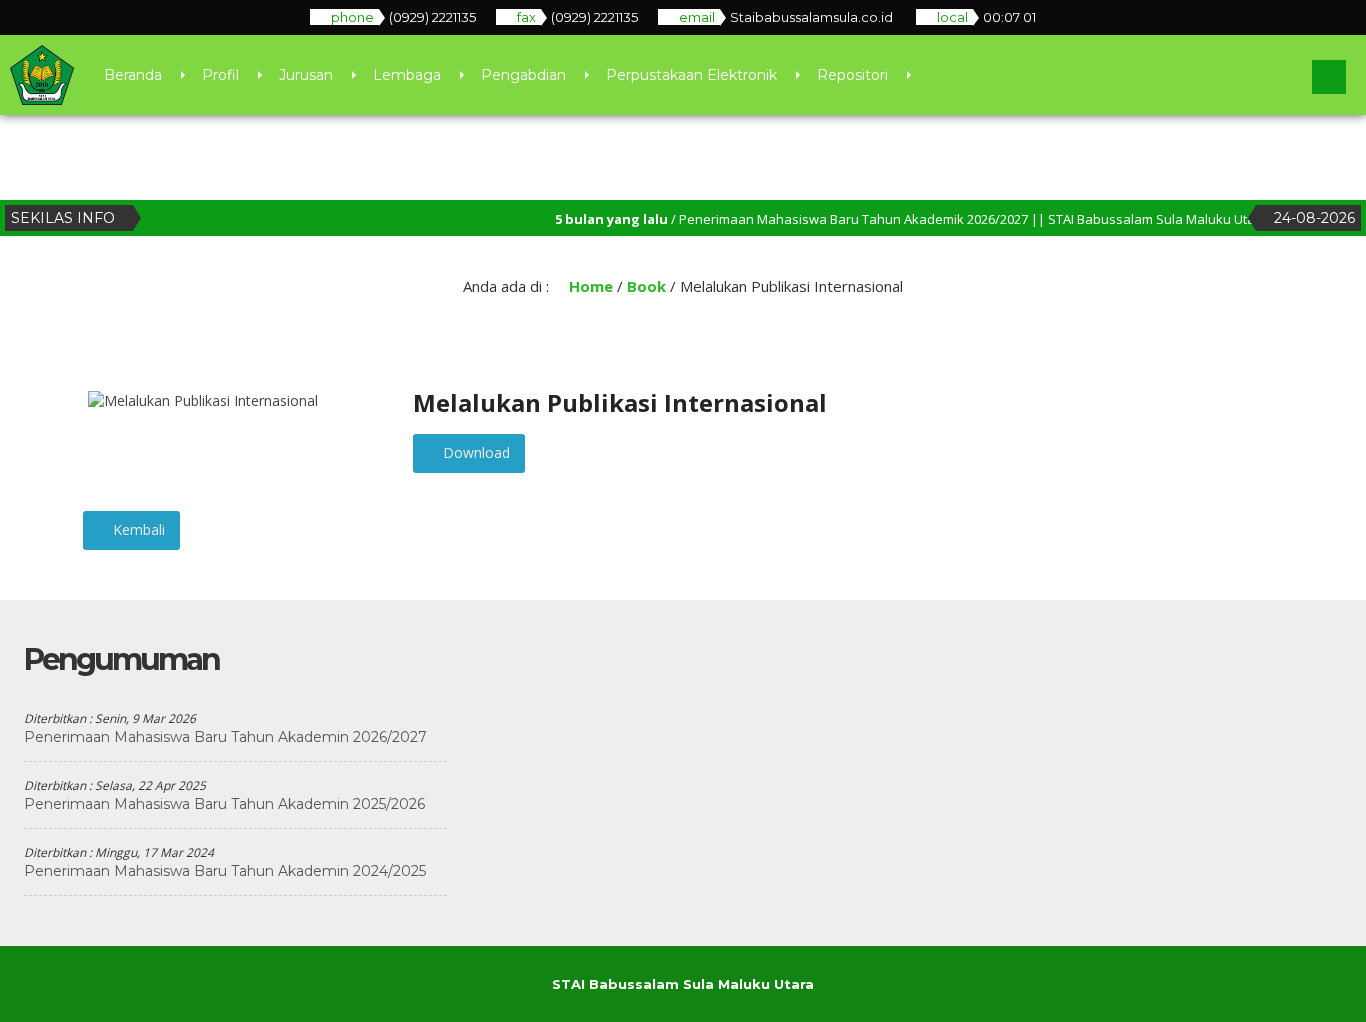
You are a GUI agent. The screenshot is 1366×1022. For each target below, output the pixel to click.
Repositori (852, 75)
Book (646, 286)
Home (589, 286)
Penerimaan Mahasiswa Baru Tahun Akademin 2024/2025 (225, 871)
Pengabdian (523, 75)
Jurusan (306, 75)
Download (474, 452)
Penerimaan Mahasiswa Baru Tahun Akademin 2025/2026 (224, 804)
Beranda (133, 75)
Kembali (137, 529)
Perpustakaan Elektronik (691, 75)
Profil (220, 75)
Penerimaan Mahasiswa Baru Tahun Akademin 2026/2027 (225, 737)
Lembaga (407, 75)
